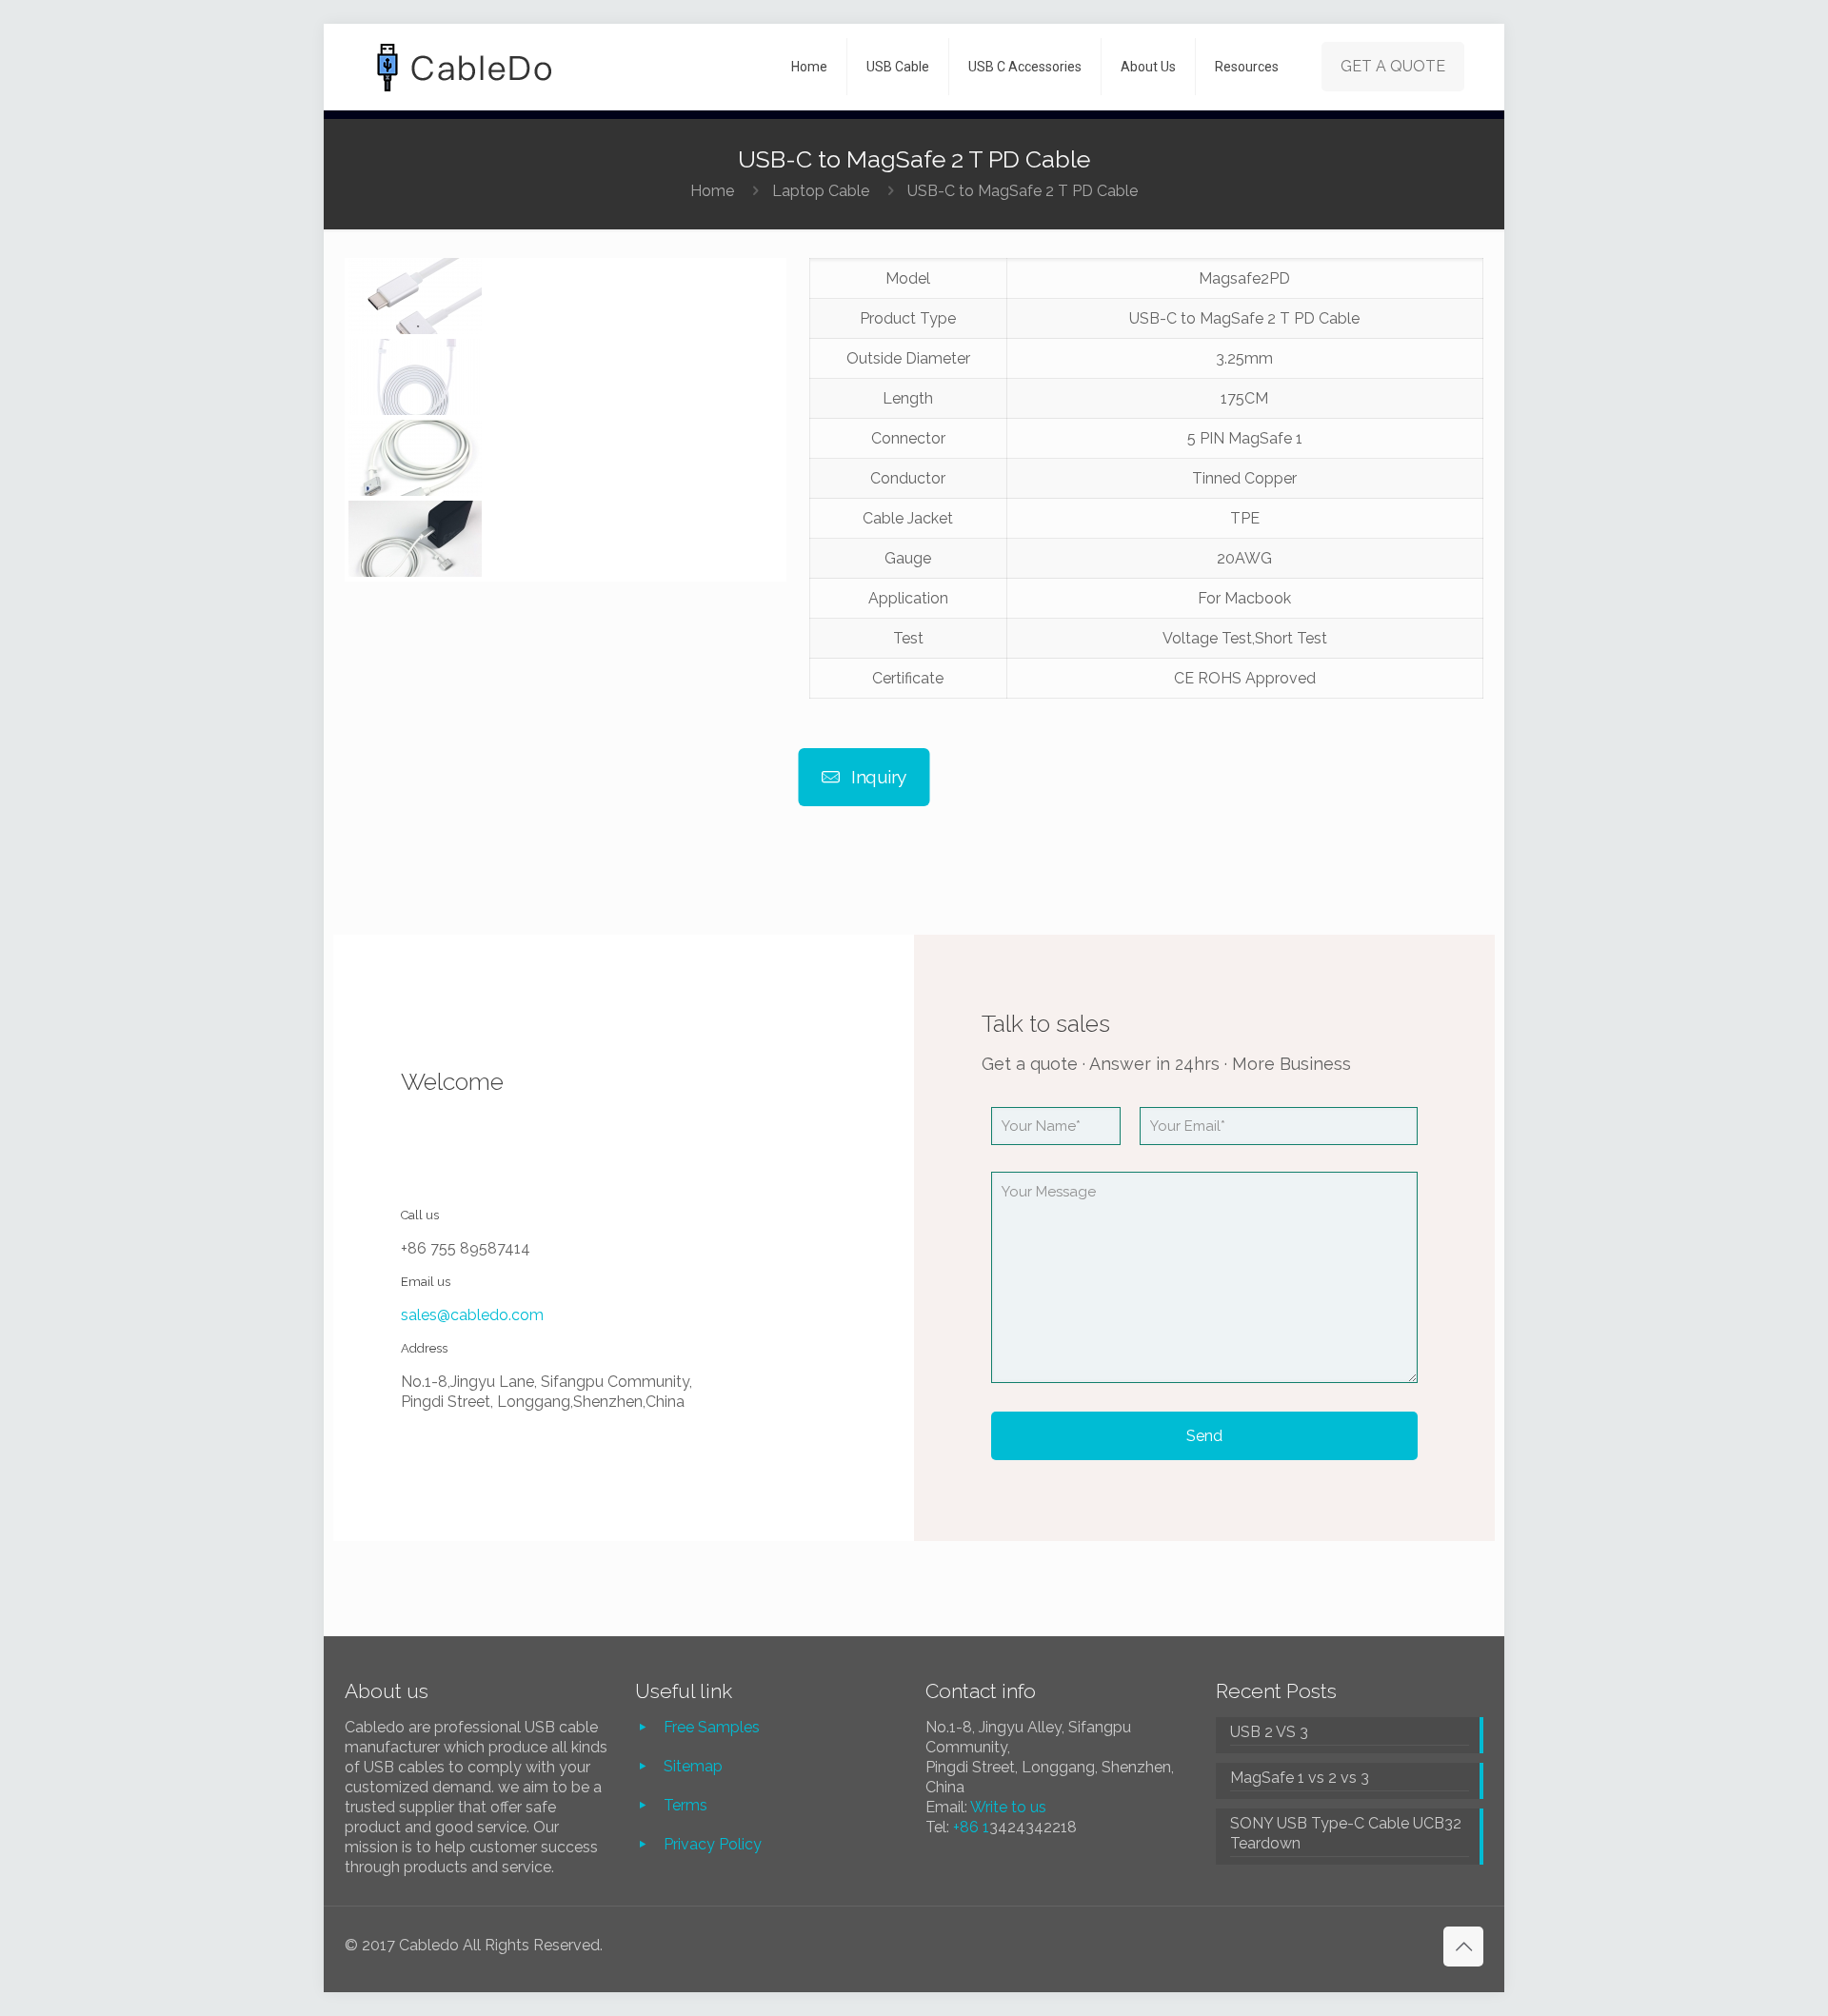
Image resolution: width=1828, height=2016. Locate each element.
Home (712, 191)
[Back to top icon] (1463, 1947)
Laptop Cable (821, 191)
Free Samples (712, 1727)
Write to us (1008, 1807)
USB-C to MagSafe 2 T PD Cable (1023, 191)
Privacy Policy (713, 1844)
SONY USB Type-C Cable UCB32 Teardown (1346, 1833)
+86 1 (971, 1827)
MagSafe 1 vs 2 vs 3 (1300, 1778)
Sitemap (693, 1766)
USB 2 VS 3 (1269, 1732)
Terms (685, 1805)
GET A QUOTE (1393, 66)
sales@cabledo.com (472, 1315)
